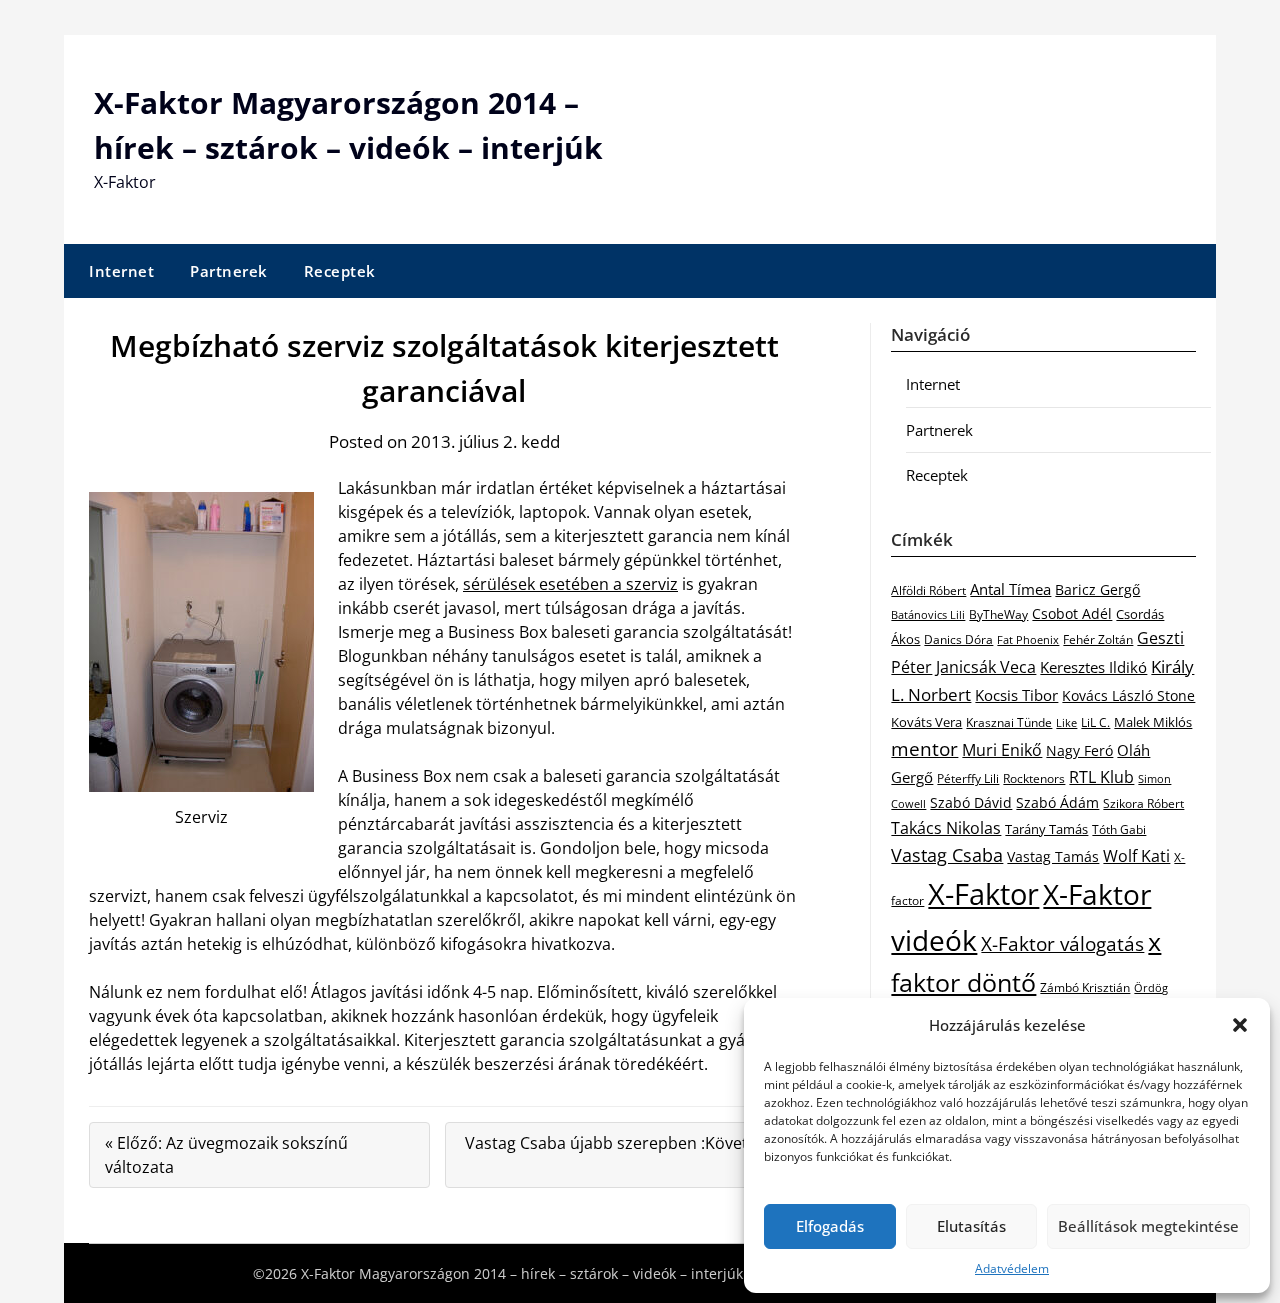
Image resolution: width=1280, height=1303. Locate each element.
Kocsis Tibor (1016, 695)
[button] (1240, 1025)
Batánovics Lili (928, 614)
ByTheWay (998, 614)
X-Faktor (983, 894)
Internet (121, 271)
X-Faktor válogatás (1062, 943)
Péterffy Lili (968, 778)
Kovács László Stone (1128, 696)
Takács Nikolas (946, 827)
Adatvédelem (1012, 1268)
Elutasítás (971, 1226)
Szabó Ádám (1057, 803)
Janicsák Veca (986, 666)
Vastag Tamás (1053, 856)
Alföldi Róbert (928, 590)
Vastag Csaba (947, 855)
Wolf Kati (1136, 856)
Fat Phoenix (1028, 639)
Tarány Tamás (1046, 829)
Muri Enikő (1002, 750)
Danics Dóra (958, 639)
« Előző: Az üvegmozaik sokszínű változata (226, 1155)
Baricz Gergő (1097, 589)
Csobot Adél (1072, 613)
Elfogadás (830, 1226)
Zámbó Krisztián (1085, 987)
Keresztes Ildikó (1093, 667)
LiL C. (1095, 722)
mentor (924, 748)
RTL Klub (1101, 777)
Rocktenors (1034, 778)
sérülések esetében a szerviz (570, 584)
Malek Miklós (1153, 722)
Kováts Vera (926, 722)
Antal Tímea (1010, 589)
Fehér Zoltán (1098, 639)
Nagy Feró (1079, 750)
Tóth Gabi (1119, 829)
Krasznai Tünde (1009, 722)
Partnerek (229, 271)
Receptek (340, 271)
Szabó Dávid (971, 802)
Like (1066, 723)
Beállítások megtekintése (1148, 1226)
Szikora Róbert (1143, 803)
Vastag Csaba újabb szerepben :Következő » (624, 1155)
